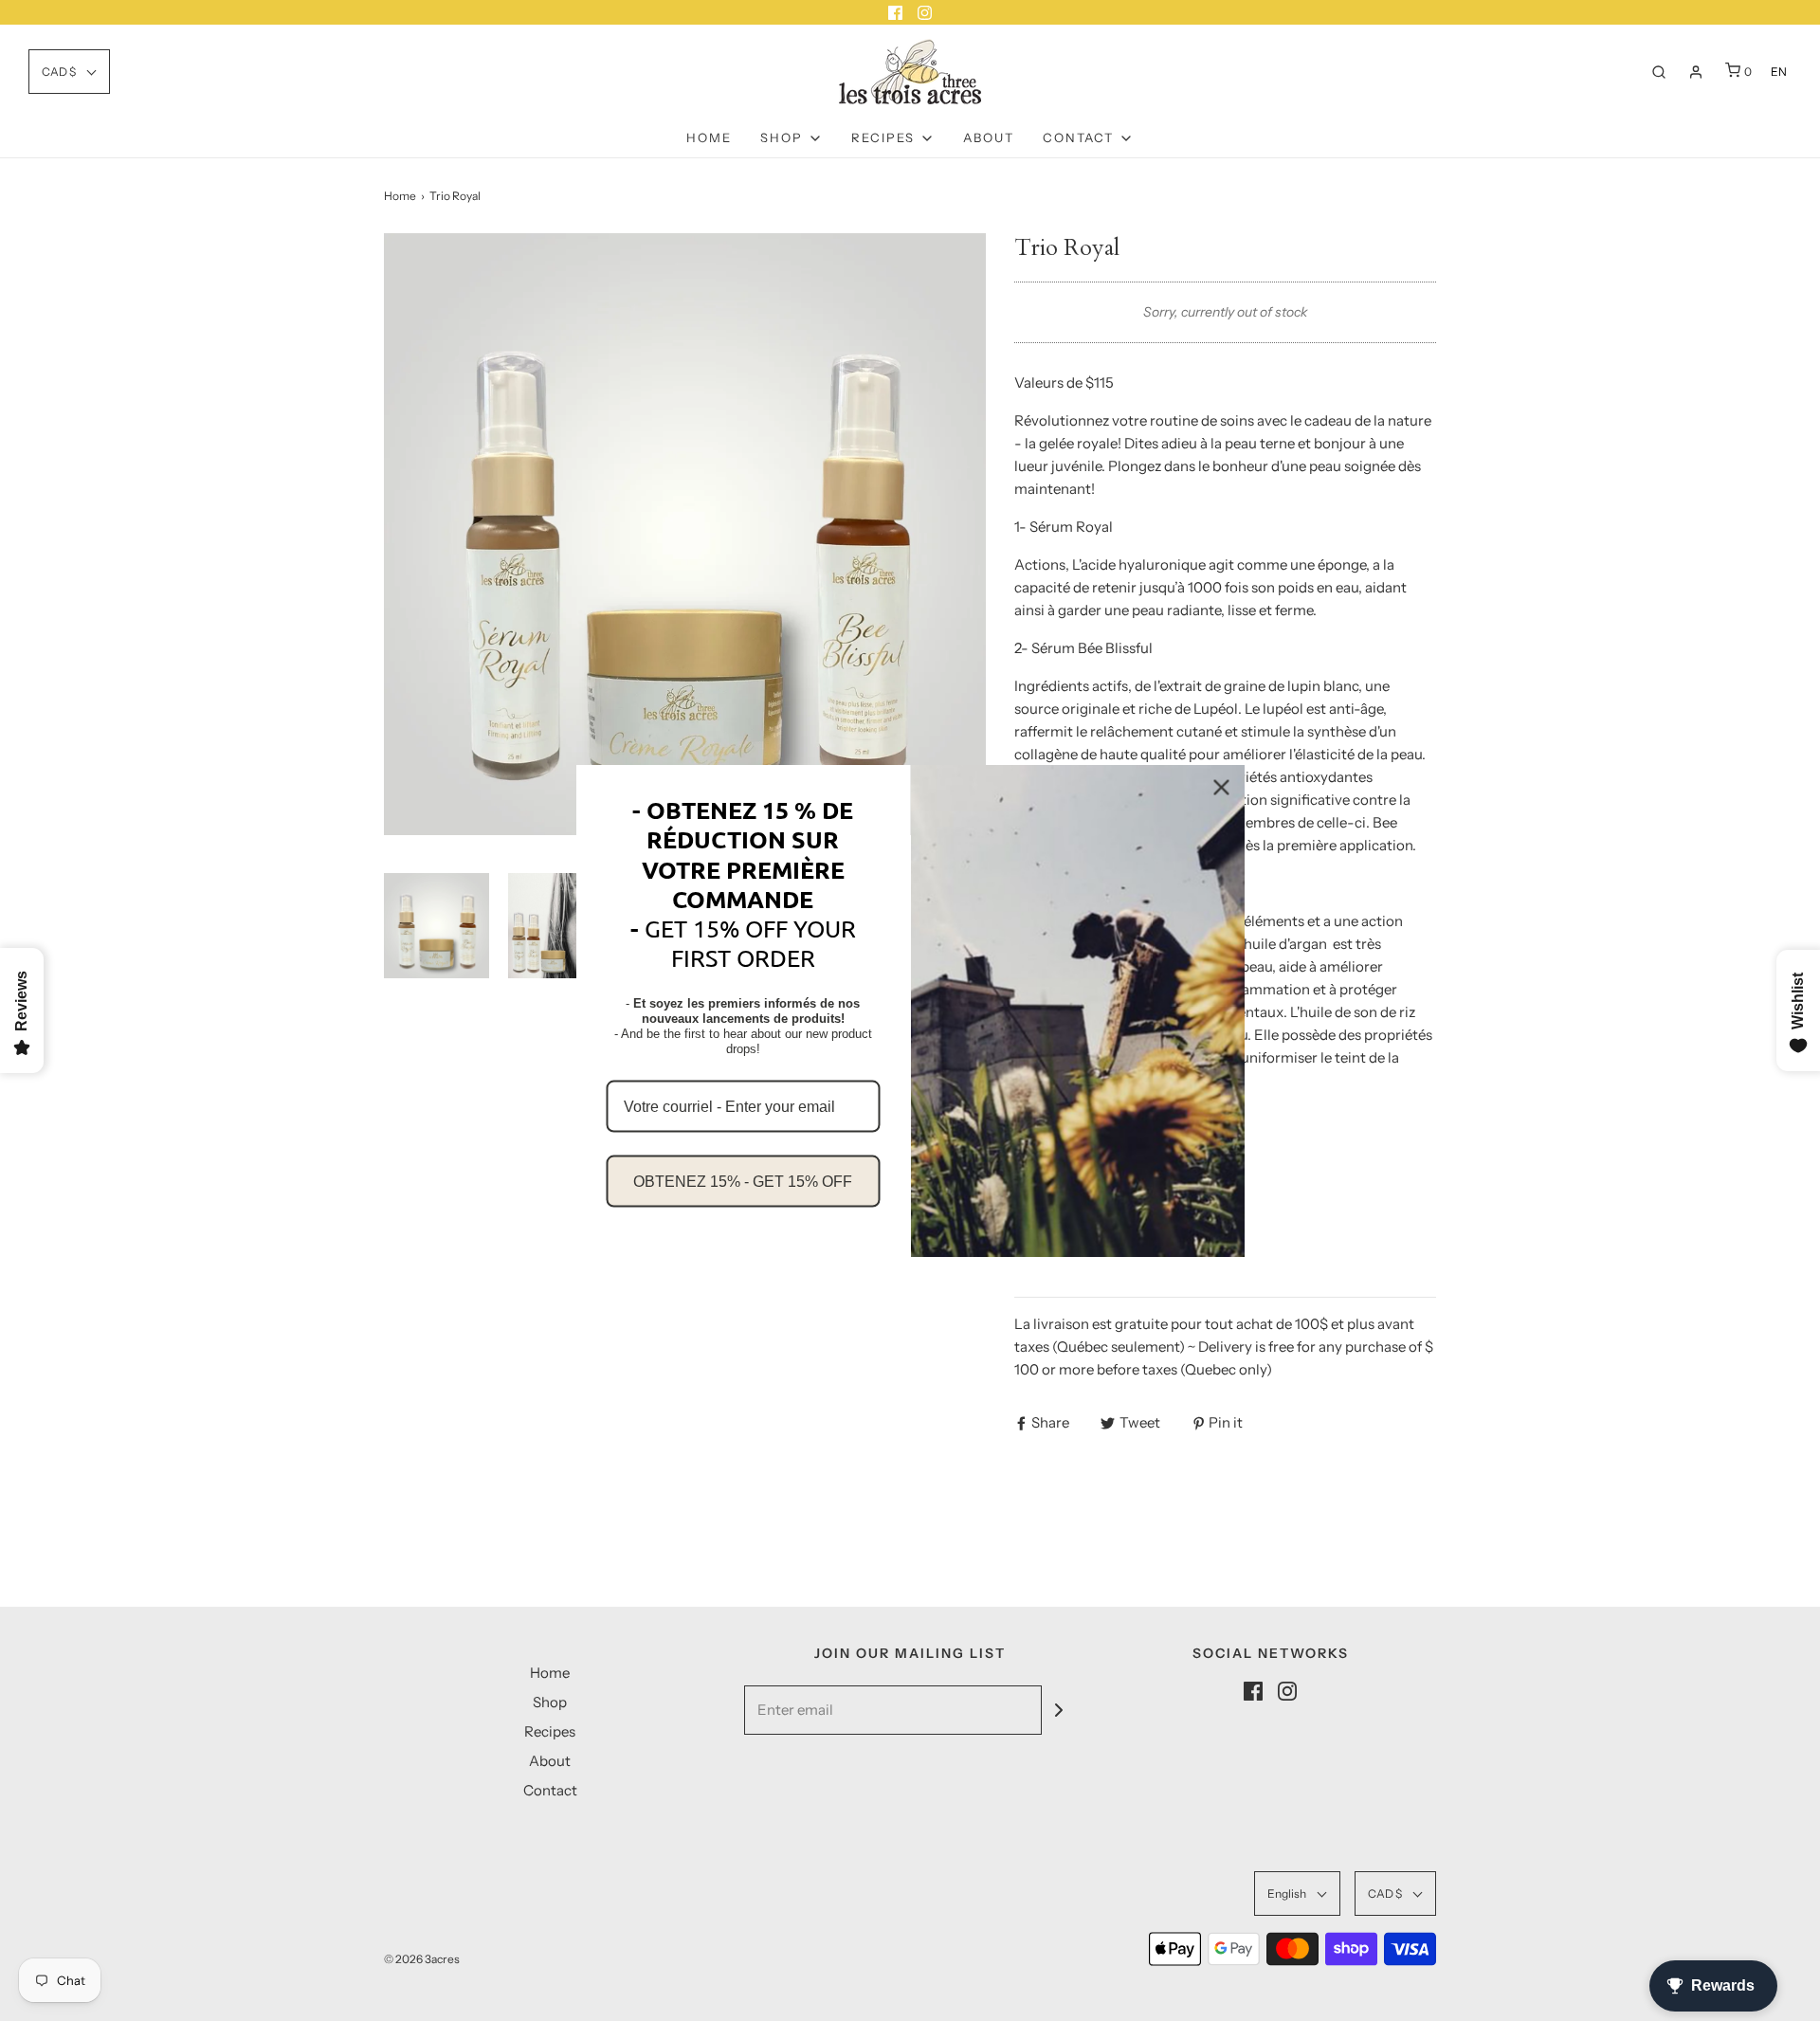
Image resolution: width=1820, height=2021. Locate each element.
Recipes (550, 1731)
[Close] (1222, 788)
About (989, 137)
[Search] (1659, 72)
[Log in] (1696, 72)
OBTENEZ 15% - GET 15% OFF (743, 1181)
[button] (69, 72)
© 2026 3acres (422, 1959)
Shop (550, 1702)
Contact (550, 1790)
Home (709, 137)
